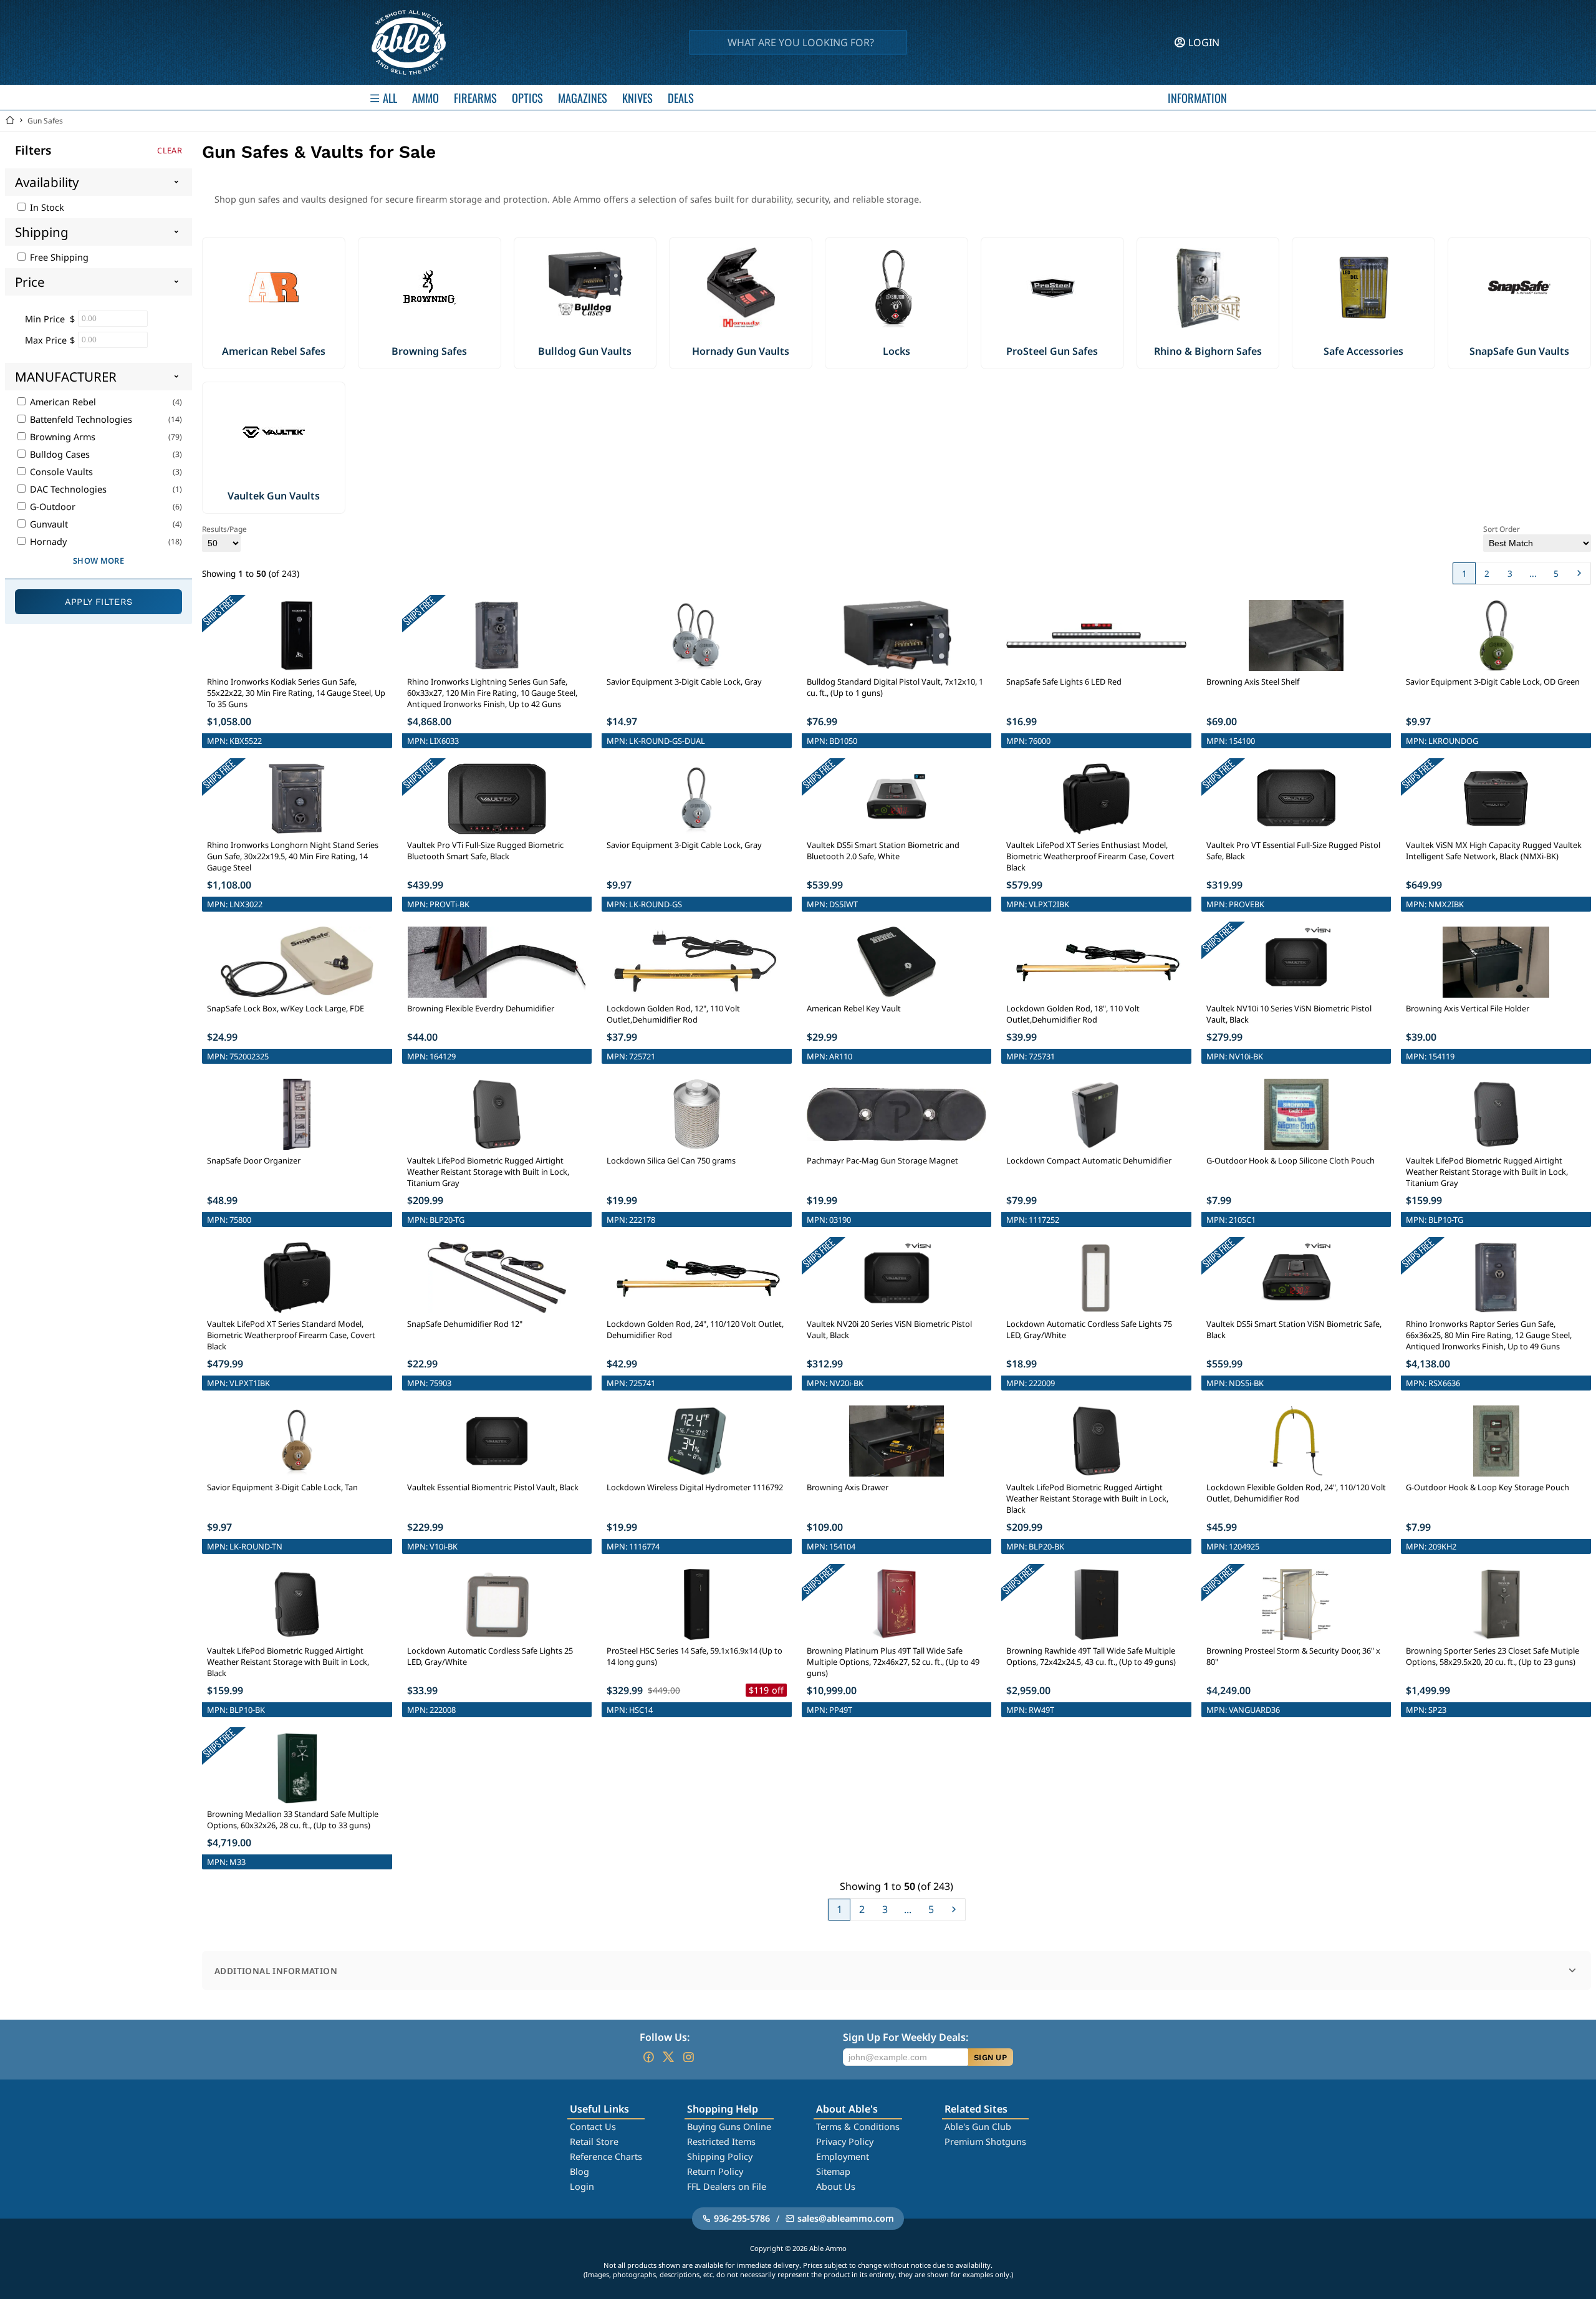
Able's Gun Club (978, 2127)
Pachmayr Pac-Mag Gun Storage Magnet (882, 1160)
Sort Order (1502, 529)
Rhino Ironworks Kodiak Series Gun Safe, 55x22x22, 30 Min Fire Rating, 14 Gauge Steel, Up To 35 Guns (296, 693)
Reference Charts (606, 2157)
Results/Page (224, 529)
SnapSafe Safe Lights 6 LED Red (1064, 682)
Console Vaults (60, 472)
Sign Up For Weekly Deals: (906, 2037)
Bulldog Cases (59, 454)
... (1533, 573)
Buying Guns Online (729, 2127)
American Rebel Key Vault (854, 1008)
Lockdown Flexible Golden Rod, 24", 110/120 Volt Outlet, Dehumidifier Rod (1296, 1493)
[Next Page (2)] (1579, 573)
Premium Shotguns (985, 2142)
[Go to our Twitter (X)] (668, 2057)
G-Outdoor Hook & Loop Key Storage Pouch (1488, 1487)
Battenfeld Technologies (80, 419)
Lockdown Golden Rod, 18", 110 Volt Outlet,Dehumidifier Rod (1073, 1014)
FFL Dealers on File (727, 2186)
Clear (170, 150)
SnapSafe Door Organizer (254, 1160)
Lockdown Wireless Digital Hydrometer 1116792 (695, 1487)
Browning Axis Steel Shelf (1253, 682)
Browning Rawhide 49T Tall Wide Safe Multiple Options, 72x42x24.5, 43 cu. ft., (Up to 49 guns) (1091, 1656)
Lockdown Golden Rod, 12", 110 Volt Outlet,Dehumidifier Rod (673, 1014)
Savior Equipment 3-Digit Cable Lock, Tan (282, 1487)
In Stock (46, 207)
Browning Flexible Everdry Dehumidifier (481, 1008)
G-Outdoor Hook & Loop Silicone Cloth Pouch (1291, 1160)
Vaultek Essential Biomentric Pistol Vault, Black (493, 1487)
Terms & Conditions (858, 2127)
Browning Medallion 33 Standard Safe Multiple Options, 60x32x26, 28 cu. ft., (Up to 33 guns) (293, 1819)
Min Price (45, 319)
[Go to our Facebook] (648, 2057)
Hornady (47, 542)
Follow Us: (665, 2037)
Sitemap (833, 2171)
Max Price (46, 340)
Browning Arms (61, 437)
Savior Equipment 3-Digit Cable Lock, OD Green (1493, 682)
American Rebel (62, 402)
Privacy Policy (845, 2142)
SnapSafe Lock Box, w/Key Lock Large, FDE (286, 1008)
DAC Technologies (67, 489)
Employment (843, 2157)
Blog (579, 2171)
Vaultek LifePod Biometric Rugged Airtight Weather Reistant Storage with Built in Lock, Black (1087, 1498)
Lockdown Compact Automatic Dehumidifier (1089, 1160)
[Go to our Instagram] (688, 2057)
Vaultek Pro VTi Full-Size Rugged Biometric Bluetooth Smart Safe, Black (485, 851)
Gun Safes (45, 121)
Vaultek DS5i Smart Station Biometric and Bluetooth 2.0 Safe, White (883, 851)
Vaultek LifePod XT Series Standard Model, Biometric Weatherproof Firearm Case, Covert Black (291, 1335)
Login (582, 2186)
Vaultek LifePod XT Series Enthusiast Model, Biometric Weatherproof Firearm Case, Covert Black (1090, 856)
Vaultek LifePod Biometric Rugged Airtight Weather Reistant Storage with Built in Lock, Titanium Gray (488, 1172)
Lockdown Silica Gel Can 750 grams (671, 1160)
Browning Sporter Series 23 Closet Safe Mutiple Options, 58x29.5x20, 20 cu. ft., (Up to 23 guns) (1493, 1656)
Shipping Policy (720, 2157)
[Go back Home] (10, 121)
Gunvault (48, 524)
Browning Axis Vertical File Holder (1468, 1008)
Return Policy (715, 2171)
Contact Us (593, 2127)
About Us (836, 2186)
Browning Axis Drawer (848, 1487)
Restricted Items (721, 2142)
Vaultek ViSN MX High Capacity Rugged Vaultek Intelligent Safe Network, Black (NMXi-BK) (1494, 851)
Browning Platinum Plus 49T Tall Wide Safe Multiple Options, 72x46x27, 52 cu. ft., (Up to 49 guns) (893, 1662)
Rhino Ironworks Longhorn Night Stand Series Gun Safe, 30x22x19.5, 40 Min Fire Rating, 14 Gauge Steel (293, 856)
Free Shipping (58, 257)
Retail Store (594, 2142)
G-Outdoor (51, 507)
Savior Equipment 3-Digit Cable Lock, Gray (684, 682)
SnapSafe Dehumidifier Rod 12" (465, 1324)
